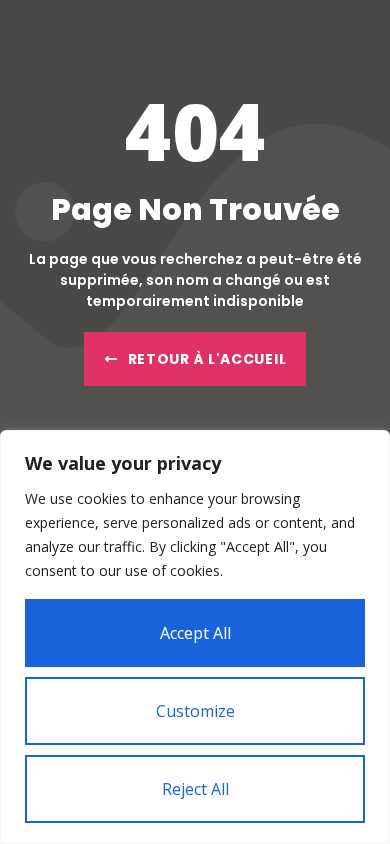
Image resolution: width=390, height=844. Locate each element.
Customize (195, 711)
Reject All (195, 789)
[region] (195, 637)
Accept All (195, 633)
